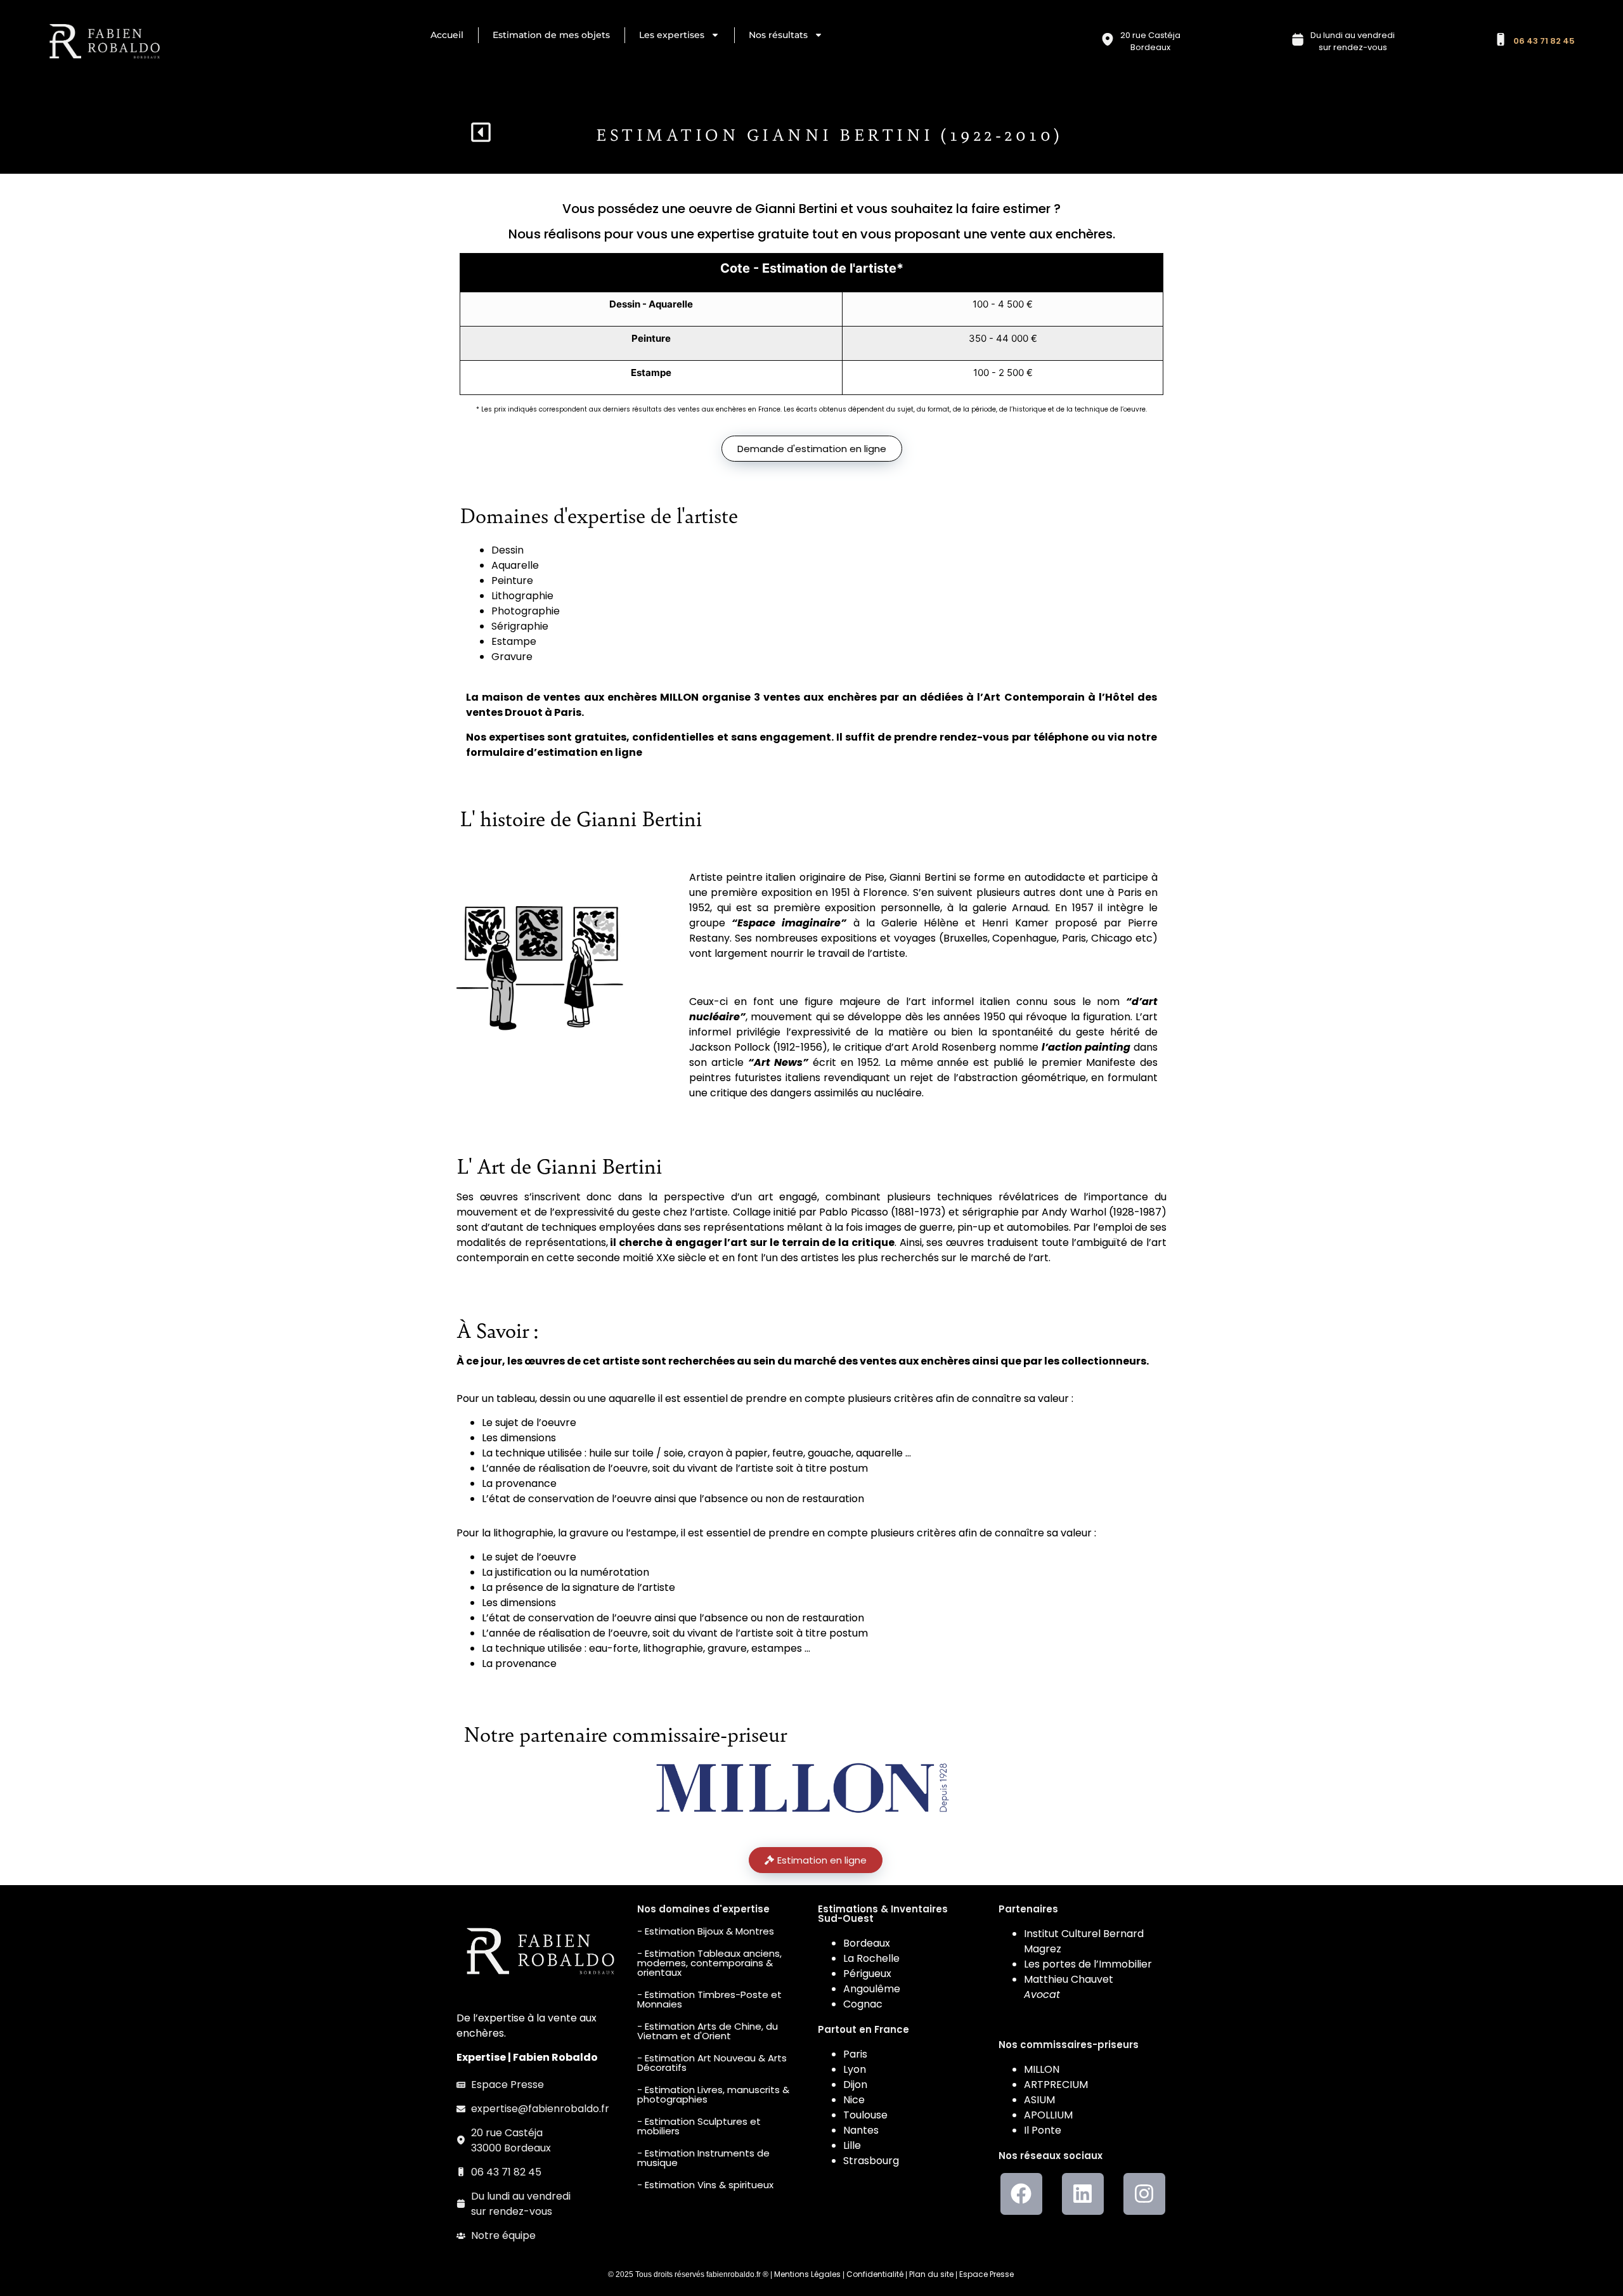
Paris (855, 2054)
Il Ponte (1043, 2130)
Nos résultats (778, 35)
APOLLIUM (1048, 2115)
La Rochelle (871, 1958)
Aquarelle (515, 565)
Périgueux (867, 1974)
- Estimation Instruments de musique (703, 2158)
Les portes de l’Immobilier (1088, 1964)
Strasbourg (871, 2161)
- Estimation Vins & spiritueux (705, 2185)
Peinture (512, 580)
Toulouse (865, 2115)
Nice (854, 2100)
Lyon (855, 2069)
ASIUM (1039, 2100)
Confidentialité (875, 2274)
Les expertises (672, 35)
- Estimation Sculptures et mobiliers (699, 2126)
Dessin (508, 550)
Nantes (861, 2130)
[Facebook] (1021, 2194)
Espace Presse (986, 2274)
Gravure (512, 657)
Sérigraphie (520, 626)
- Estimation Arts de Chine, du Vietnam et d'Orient (708, 2031)
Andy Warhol (1074, 1212)
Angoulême (872, 1989)
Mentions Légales (807, 2274)
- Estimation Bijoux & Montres (706, 1931)
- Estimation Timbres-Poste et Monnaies (709, 1999)
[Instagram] (1144, 2194)
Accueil (447, 35)
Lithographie (522, 596)
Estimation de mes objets (551, 35)
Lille (852, 2145)
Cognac (863, 2004)
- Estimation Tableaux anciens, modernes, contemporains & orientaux (709, 1963)
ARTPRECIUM (1056, 2085)
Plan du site (931, 2274)
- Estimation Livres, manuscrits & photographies (713, 2094)
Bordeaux (867, 1943)
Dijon (855, 2085)
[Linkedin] (1083, 2194)
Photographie (526, 611)
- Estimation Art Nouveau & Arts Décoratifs (712, 2063)
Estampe (514, 641)
